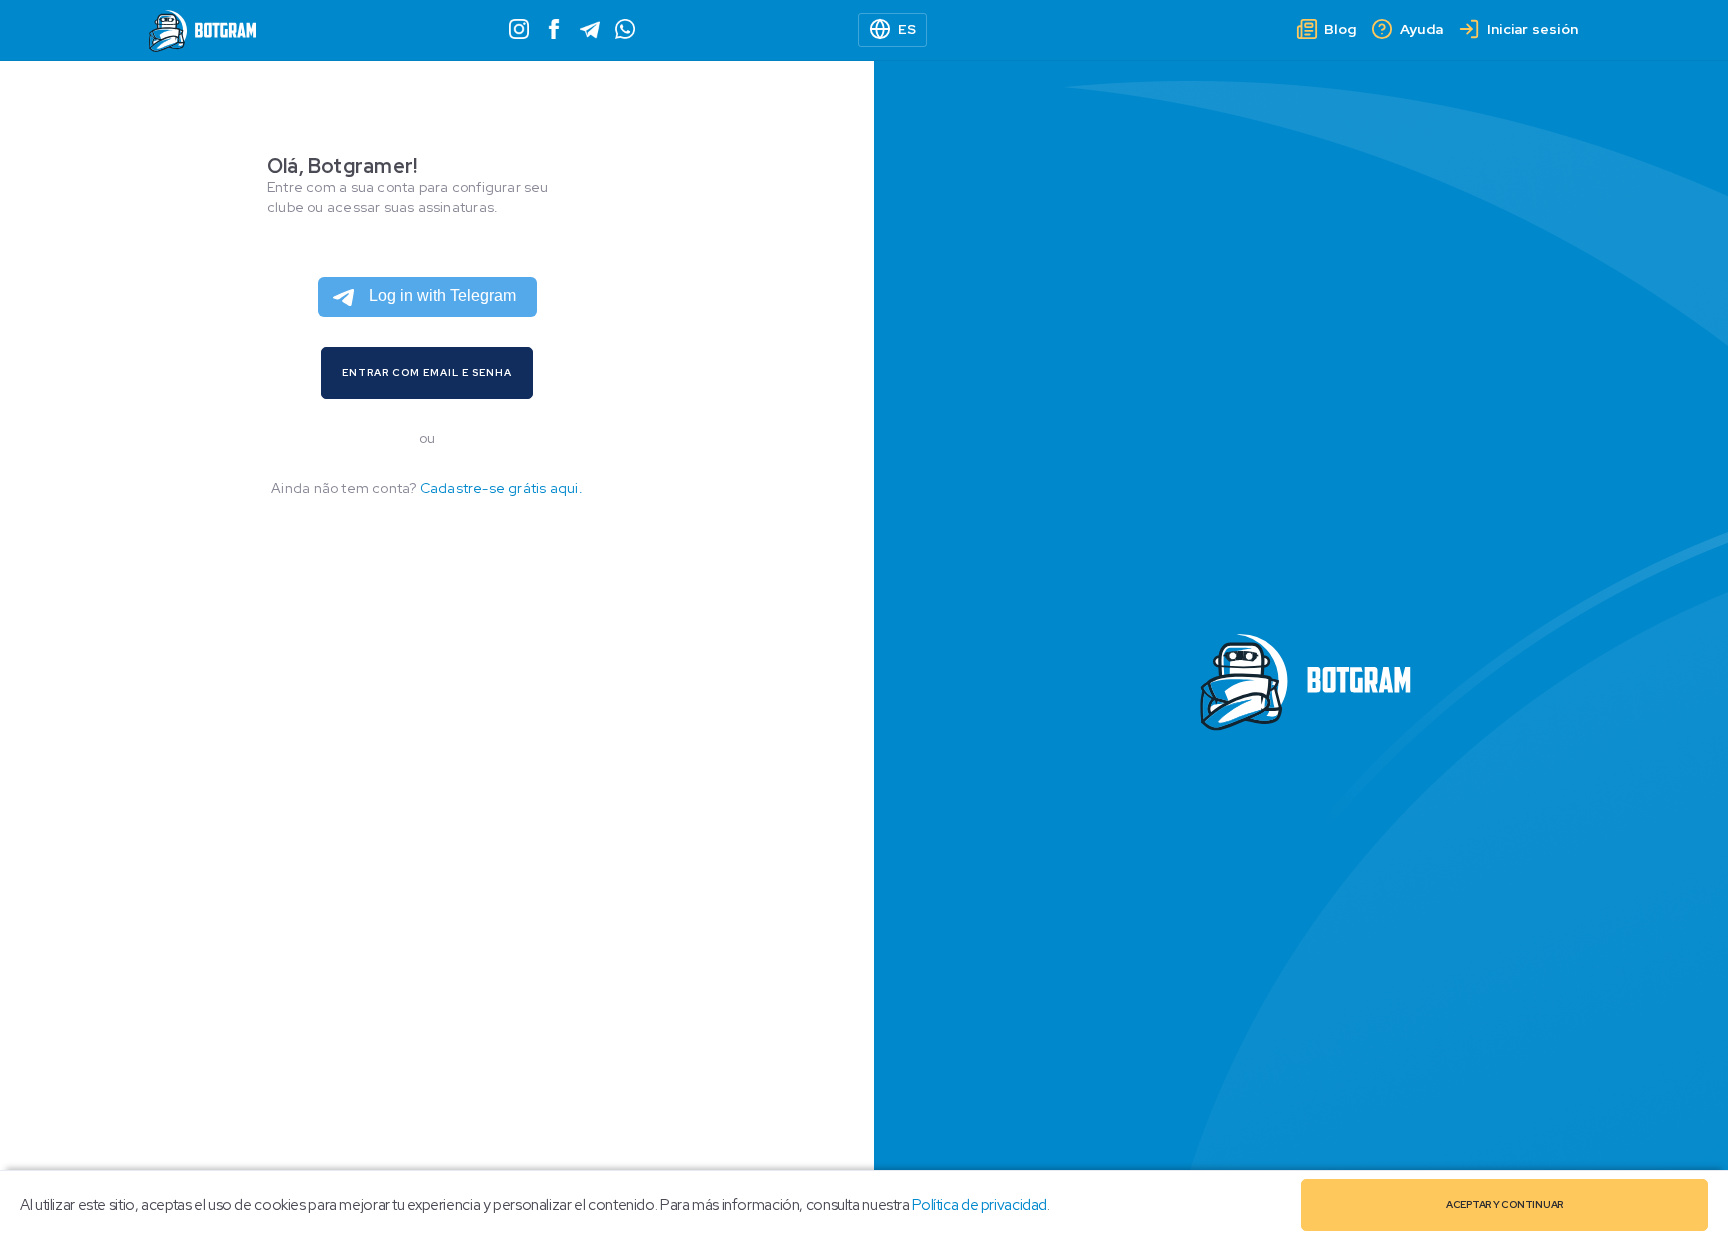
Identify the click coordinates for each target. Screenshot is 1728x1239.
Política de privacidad (979, 1205)
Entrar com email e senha (427, 372)
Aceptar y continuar (1504, 1204)
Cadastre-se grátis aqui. (501, 488)
